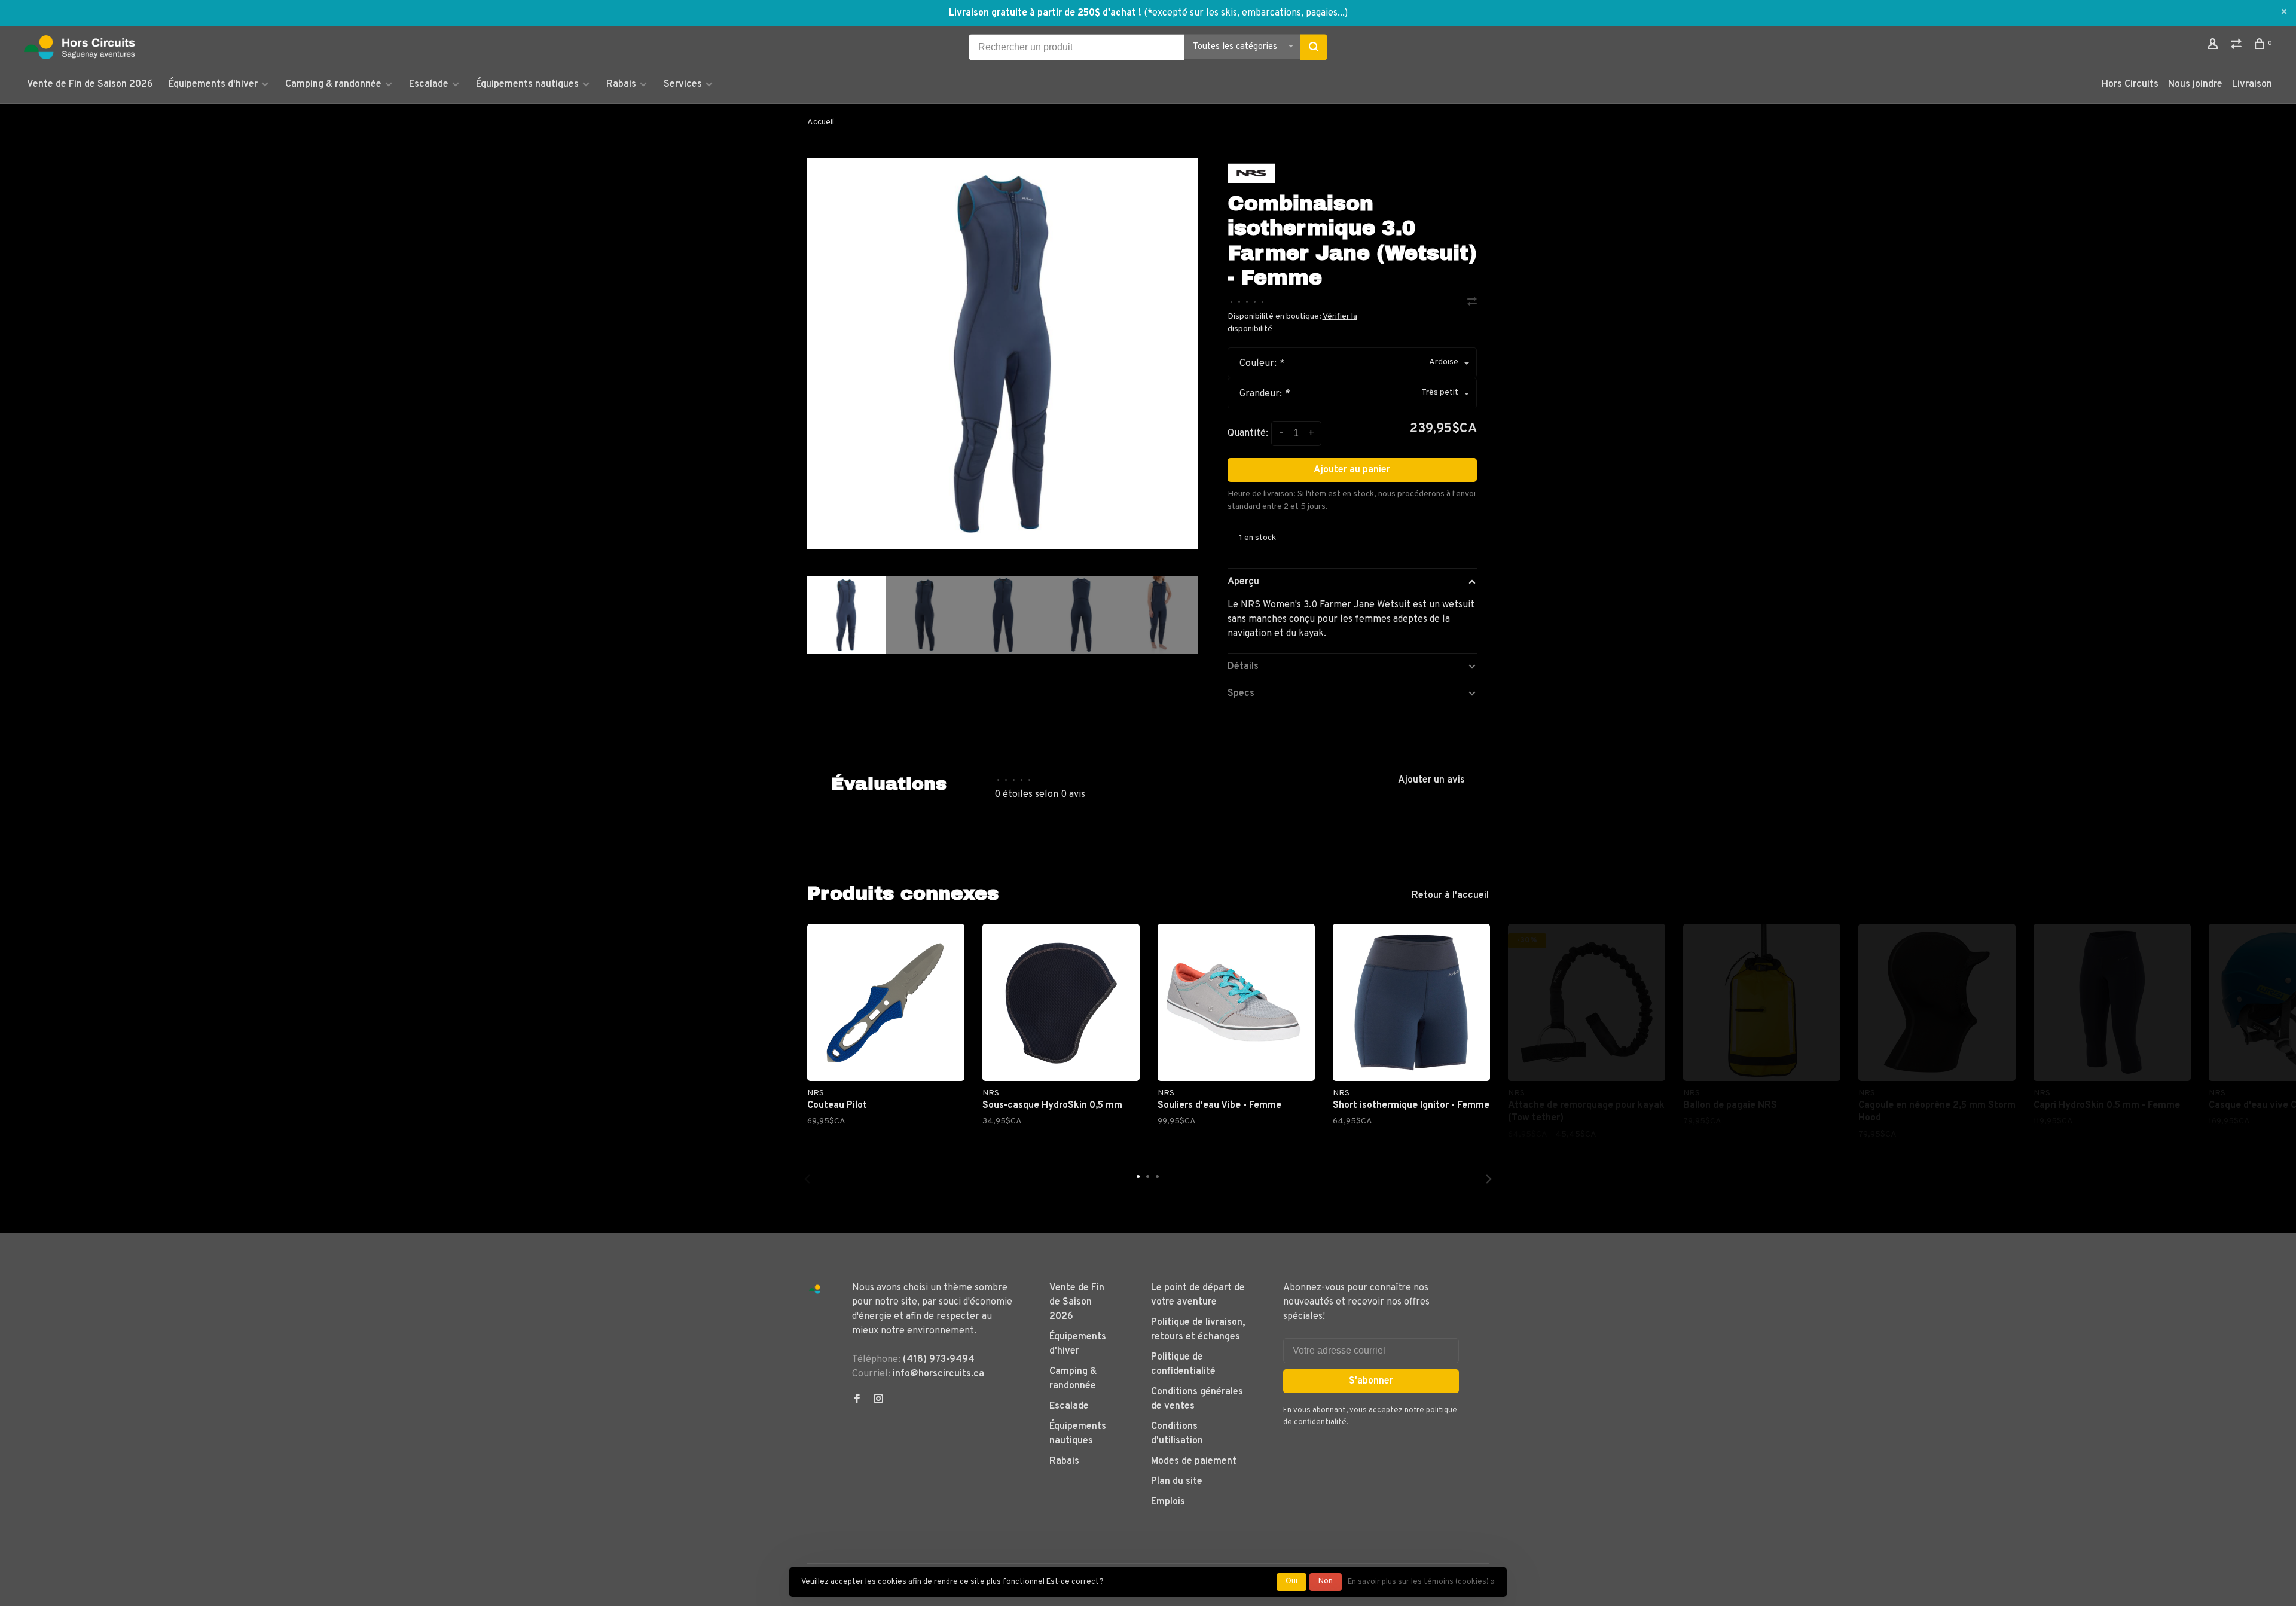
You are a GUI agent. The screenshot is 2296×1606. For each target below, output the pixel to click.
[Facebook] (857, 1400)
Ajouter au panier (1352, 470)
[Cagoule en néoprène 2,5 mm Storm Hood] (1937, 1002)
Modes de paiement (1194, 1461)
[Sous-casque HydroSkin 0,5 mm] (1061, 1002)
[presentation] (846, 615)
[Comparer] (2238, 46)
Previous (807, 1179)
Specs (1241, 694)
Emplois (1168, 1502)
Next (1204, 684)
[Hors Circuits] (815, 1289)
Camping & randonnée (333, 84)
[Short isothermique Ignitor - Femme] (1411, 1002)
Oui (1291, 1581)
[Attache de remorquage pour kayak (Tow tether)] (1587, 1002)
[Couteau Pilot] (886, 1002)
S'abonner (1371, 1381)
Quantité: (1248, 433)
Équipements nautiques (527, 84)
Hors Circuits (2130, 84)
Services (683, 84)
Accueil (821, 122)
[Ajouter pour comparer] (1472, 303)
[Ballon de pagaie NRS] (1762, 1002)
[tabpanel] (1002, 354)
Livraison (2252, 84)
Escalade (429, 84)
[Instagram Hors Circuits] (878, 1400)
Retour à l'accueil (1450, 896)
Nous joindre (2195, 84)
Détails (1243, 667)
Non (1326, 1581)
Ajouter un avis (1431, 780)
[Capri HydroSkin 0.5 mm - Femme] (2112, 1002)
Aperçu (1243, 582)
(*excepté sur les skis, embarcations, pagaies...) (1246, 13)
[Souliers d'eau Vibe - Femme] (1236, 1002)
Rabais (622, 84)
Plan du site (1177, 1482)
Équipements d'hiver (213, 84)
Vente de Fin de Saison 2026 (90, 84)
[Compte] (2214, 46)
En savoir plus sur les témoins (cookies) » (1421, 1582)
